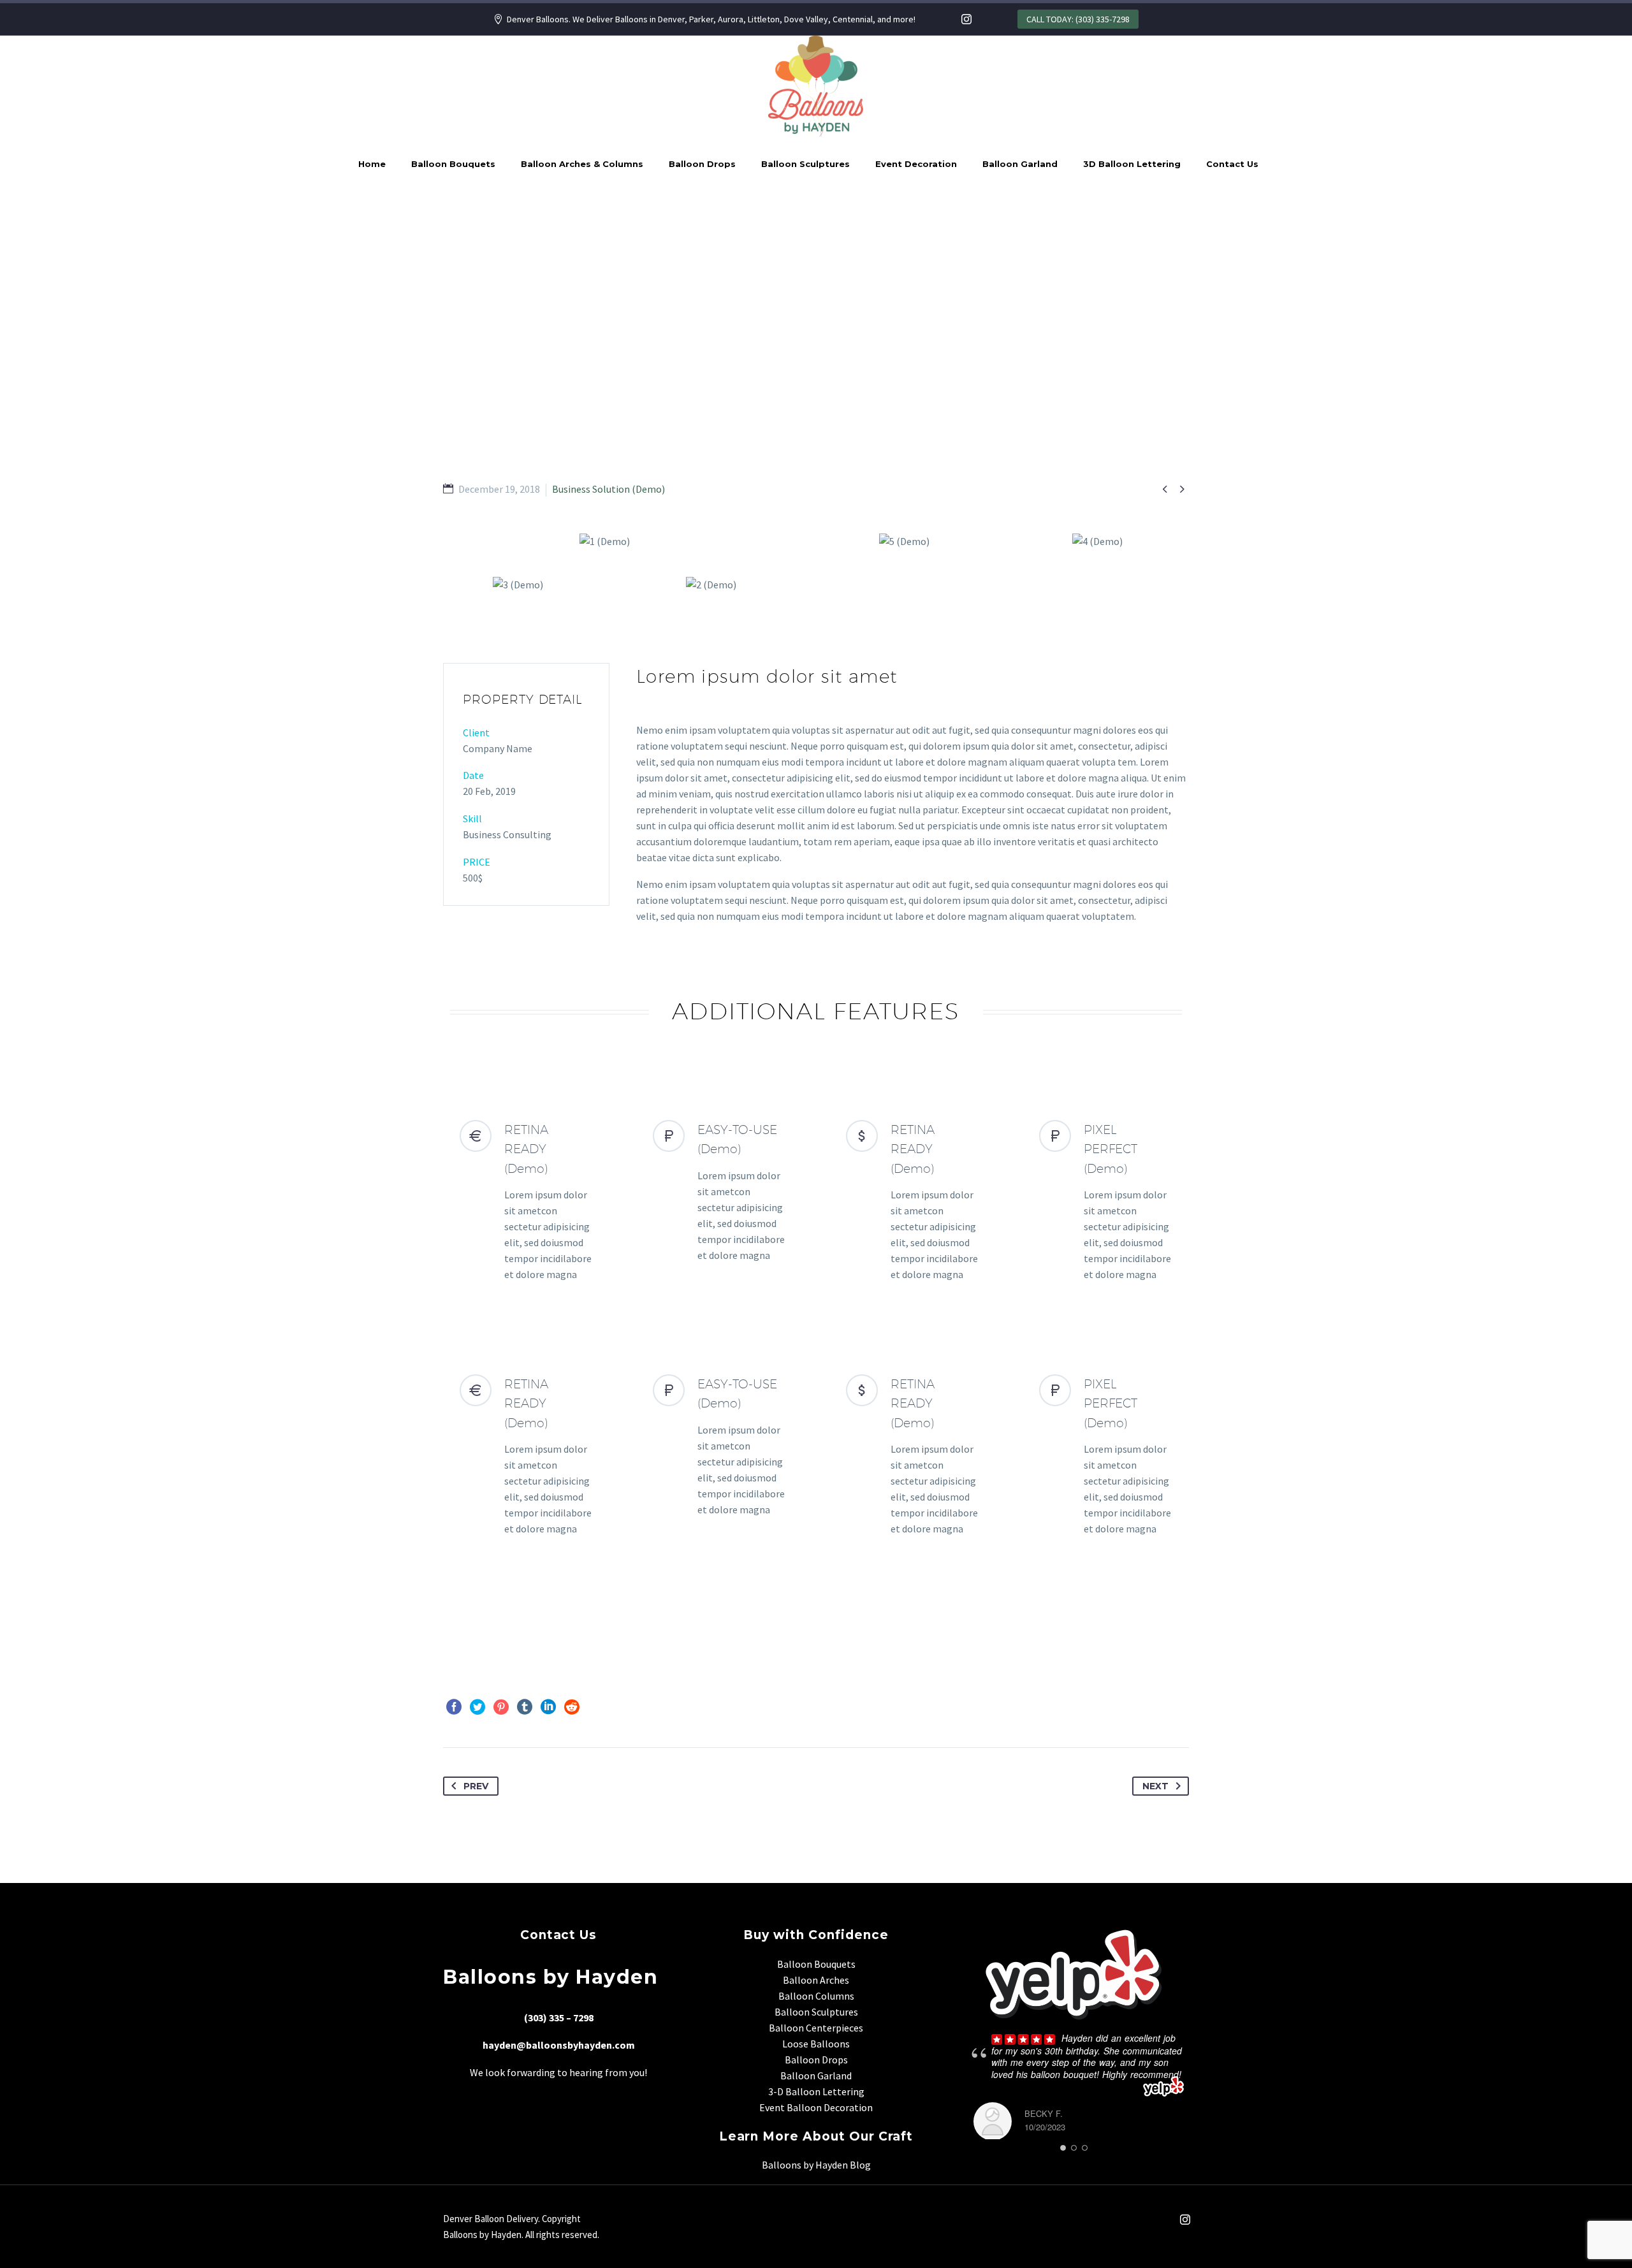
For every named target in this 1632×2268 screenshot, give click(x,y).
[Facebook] (454, 1707)
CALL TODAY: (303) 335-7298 (1078, 19)
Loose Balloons (816, 2044)
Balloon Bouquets (453, 164)
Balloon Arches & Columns (582, 164)
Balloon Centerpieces (816, 2028)
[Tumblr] (525, 1707)
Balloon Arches (816, 1980)
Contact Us (1232, 164)
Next (1155, 1786)
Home (372, 164)
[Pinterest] (501, 1707)
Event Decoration (916, 164)
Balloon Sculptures (805, 164)
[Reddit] (572, 1707)
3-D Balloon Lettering (816, 2091)
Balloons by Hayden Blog (816, 2165)
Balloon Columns (816, 1996)
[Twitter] (477, 1707)
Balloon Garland (1020, 164)
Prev (476, 1786)
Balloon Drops (702, 164)
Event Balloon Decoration (816, 2107)
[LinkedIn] (548, 1707)
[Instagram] (966, 19)
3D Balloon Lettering (1132, 164)
